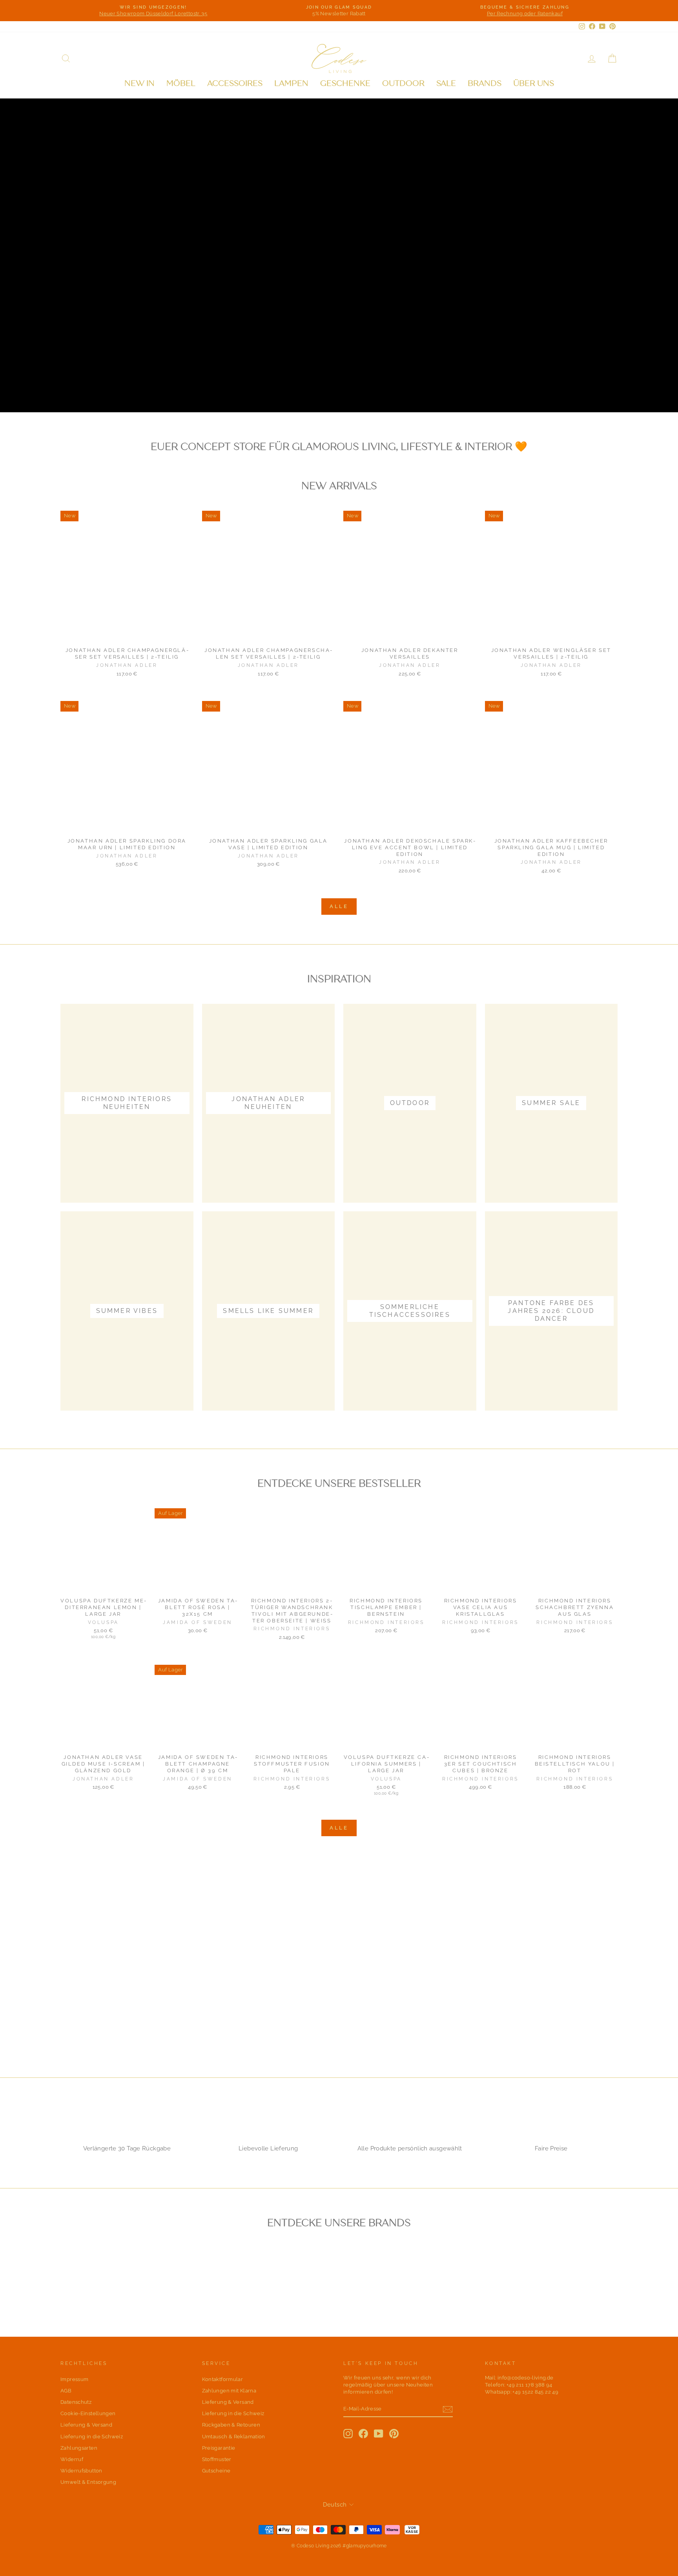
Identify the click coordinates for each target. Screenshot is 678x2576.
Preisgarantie (219, 2448)
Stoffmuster (217, 2459)
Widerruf (72, 2459)
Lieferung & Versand (86, 2425)
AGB (66, 2391)
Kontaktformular (223, 2379)
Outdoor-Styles (103, 387)
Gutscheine (216, 2471)
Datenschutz (76, 2402)
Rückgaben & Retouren (231, 2425)
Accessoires (235, 83)
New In (139, 83)
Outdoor (403, 83)
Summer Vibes (189, 387)
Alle (339, 906)
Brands (485, 83)
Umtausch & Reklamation (234, 2437)
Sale (446, 83)
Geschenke (345, 83)
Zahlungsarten (79, 2448)
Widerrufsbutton (81, 2471)
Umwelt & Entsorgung (88, 2482)
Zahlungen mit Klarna (229, 2391)
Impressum (74, 2379)
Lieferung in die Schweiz (92, 2437)
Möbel (181, 83)
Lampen (291, 83)
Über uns (534, 83)
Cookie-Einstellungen (88, 2413)
